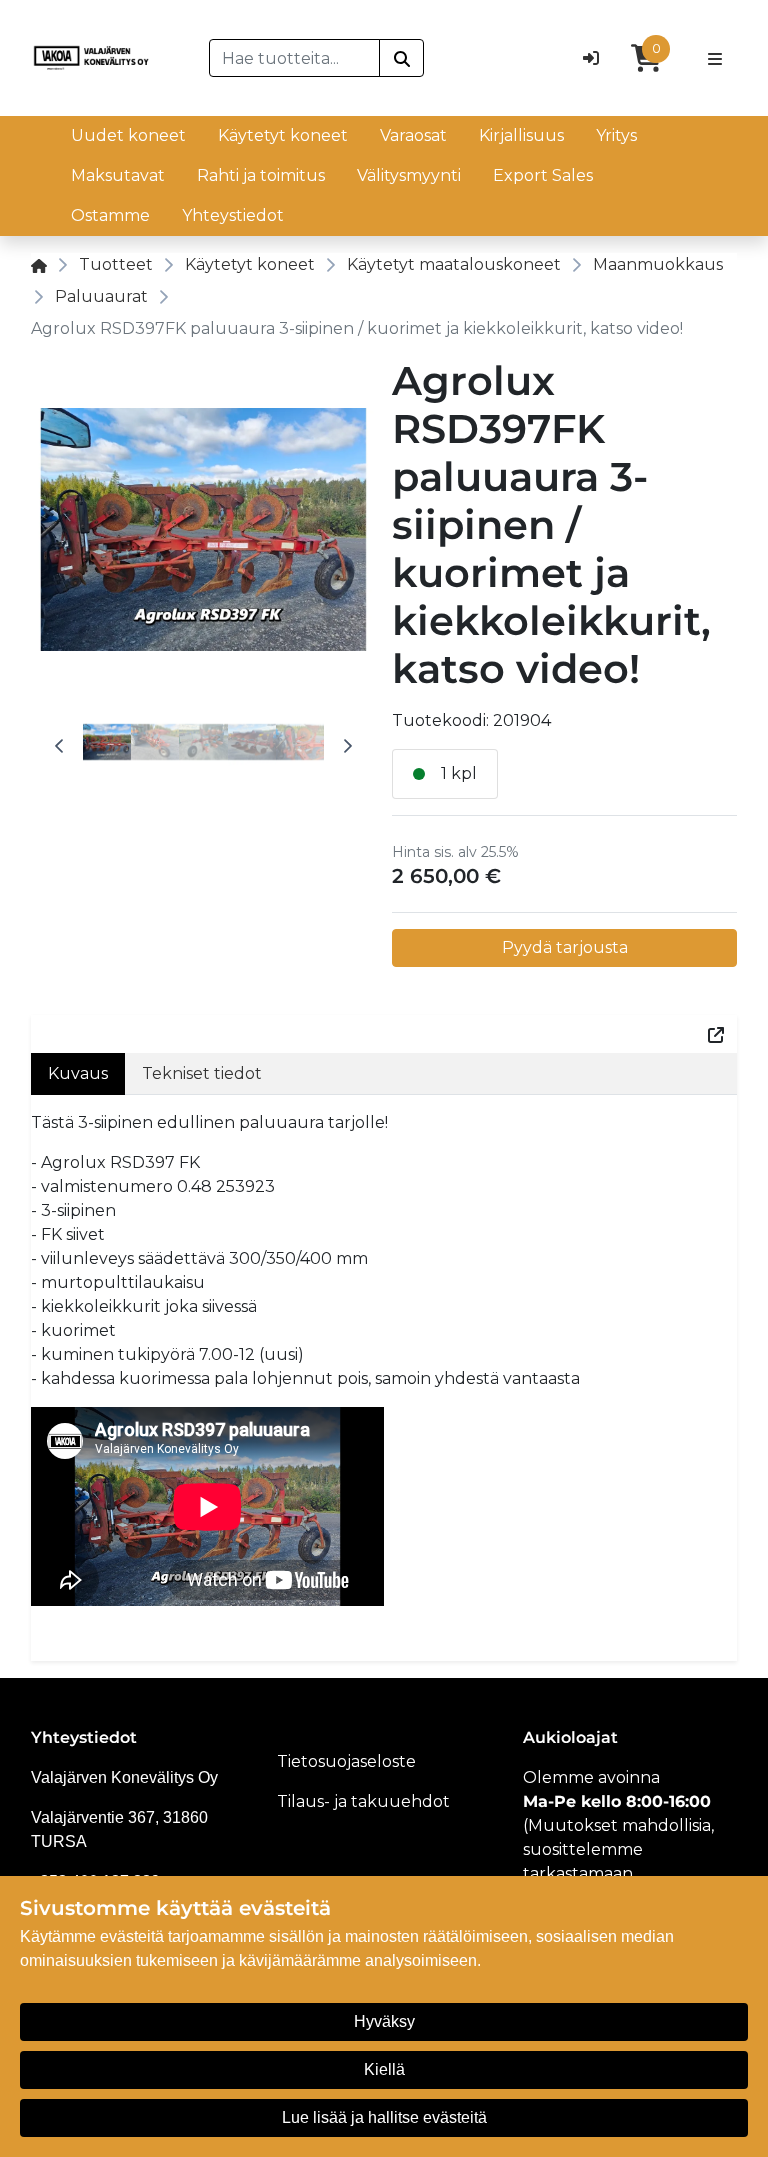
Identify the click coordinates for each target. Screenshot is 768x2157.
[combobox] (294, 58)
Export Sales (543, 175)
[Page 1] (107, 745)
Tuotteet (116, 264)
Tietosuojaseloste (346, 1761)
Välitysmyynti (409, 175)
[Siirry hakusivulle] (401, 58)
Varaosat (413, 135)
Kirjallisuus (521, 135)
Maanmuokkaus (658, 264)
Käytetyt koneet (283, 135)
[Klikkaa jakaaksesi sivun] (716, 1034)
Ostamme (110, 215)
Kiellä (384, 2069)
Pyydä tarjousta (565, 947)
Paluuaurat (101, 296)
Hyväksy (384, 2021)
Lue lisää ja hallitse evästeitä (384, 2117)
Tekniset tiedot (202, 1073)
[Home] (39, 264)
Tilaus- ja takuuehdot (363, 1801)
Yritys (616, 135)
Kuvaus (78, 1073)
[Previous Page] (59, 746)
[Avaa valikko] (715, 58)
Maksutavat (118, 175)
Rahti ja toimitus (261, 175)
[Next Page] (348, 746)
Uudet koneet (128, 135)
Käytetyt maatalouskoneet (454, 264)
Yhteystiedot (233, 215)
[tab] (107, 745)
